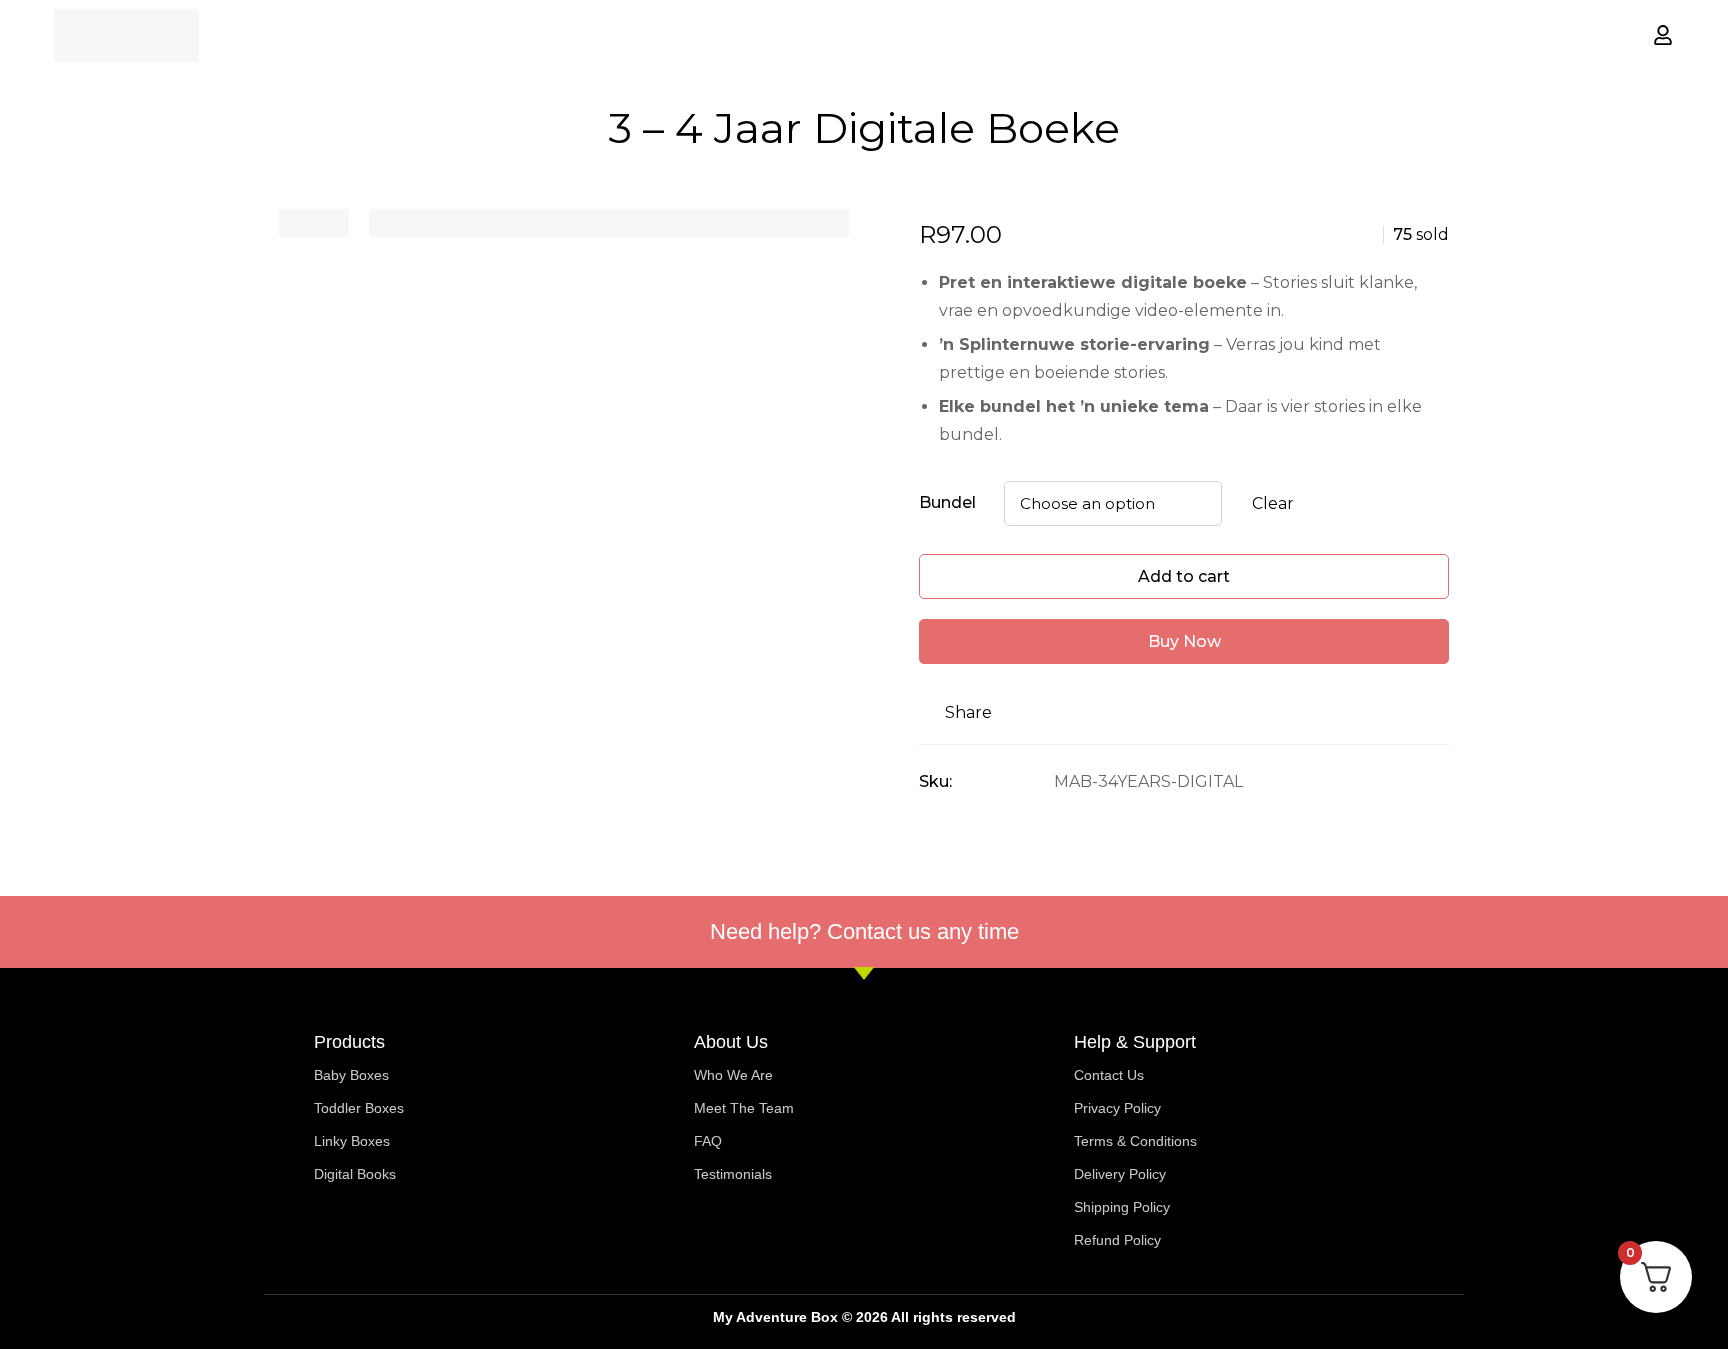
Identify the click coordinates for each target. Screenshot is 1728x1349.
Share (968, 712)
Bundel (947, 502)
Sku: (935, 781)
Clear (1273, 503)
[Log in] (1663, 35)
